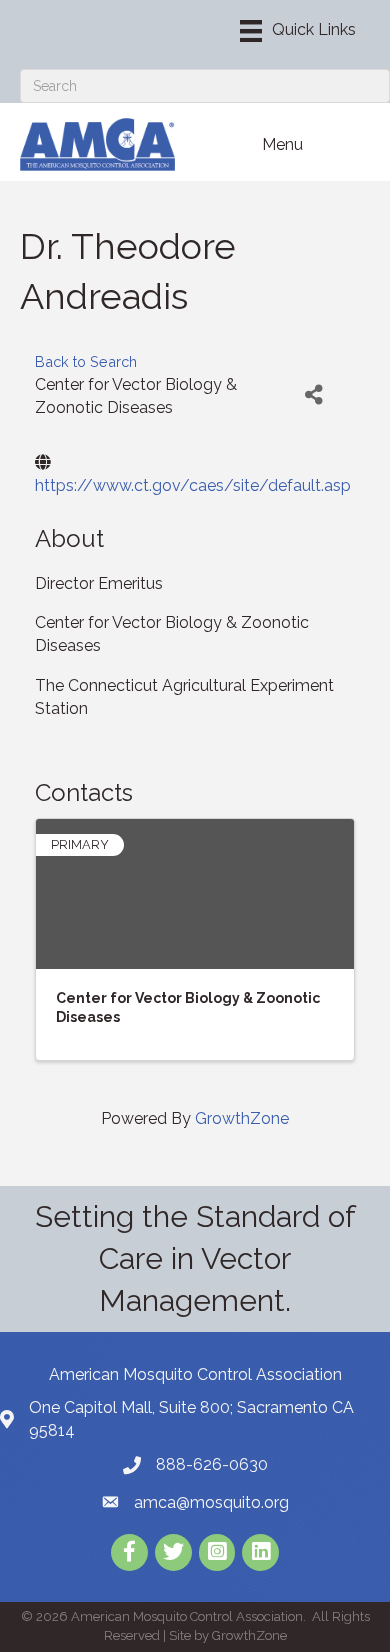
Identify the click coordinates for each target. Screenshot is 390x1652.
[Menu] (298, 31)
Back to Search (86, 361)
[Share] (313, 395)
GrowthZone (242, 1118)
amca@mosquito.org (211, 1502)
